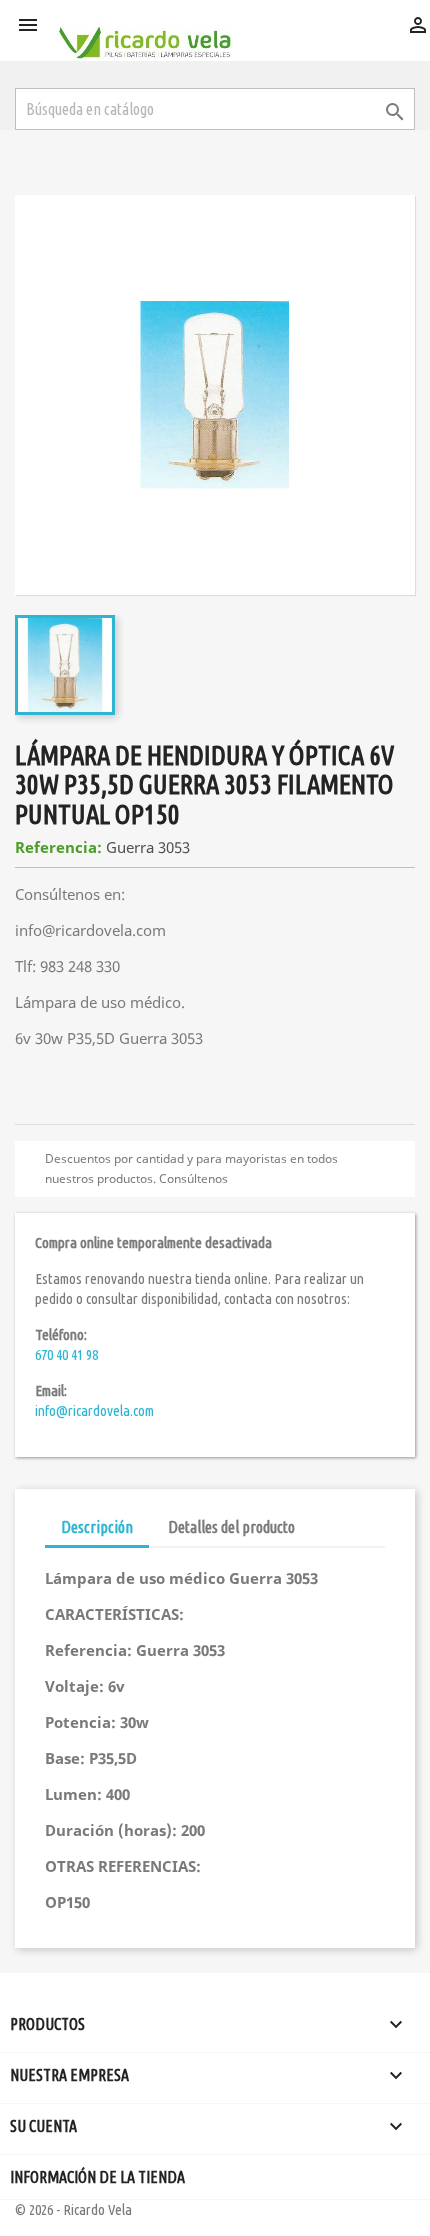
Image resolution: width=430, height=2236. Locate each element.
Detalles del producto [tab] (231, 1527)
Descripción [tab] (97, 1527)
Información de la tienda (97, 2177)
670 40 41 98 (66, 1354)
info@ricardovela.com (94, 1410)
